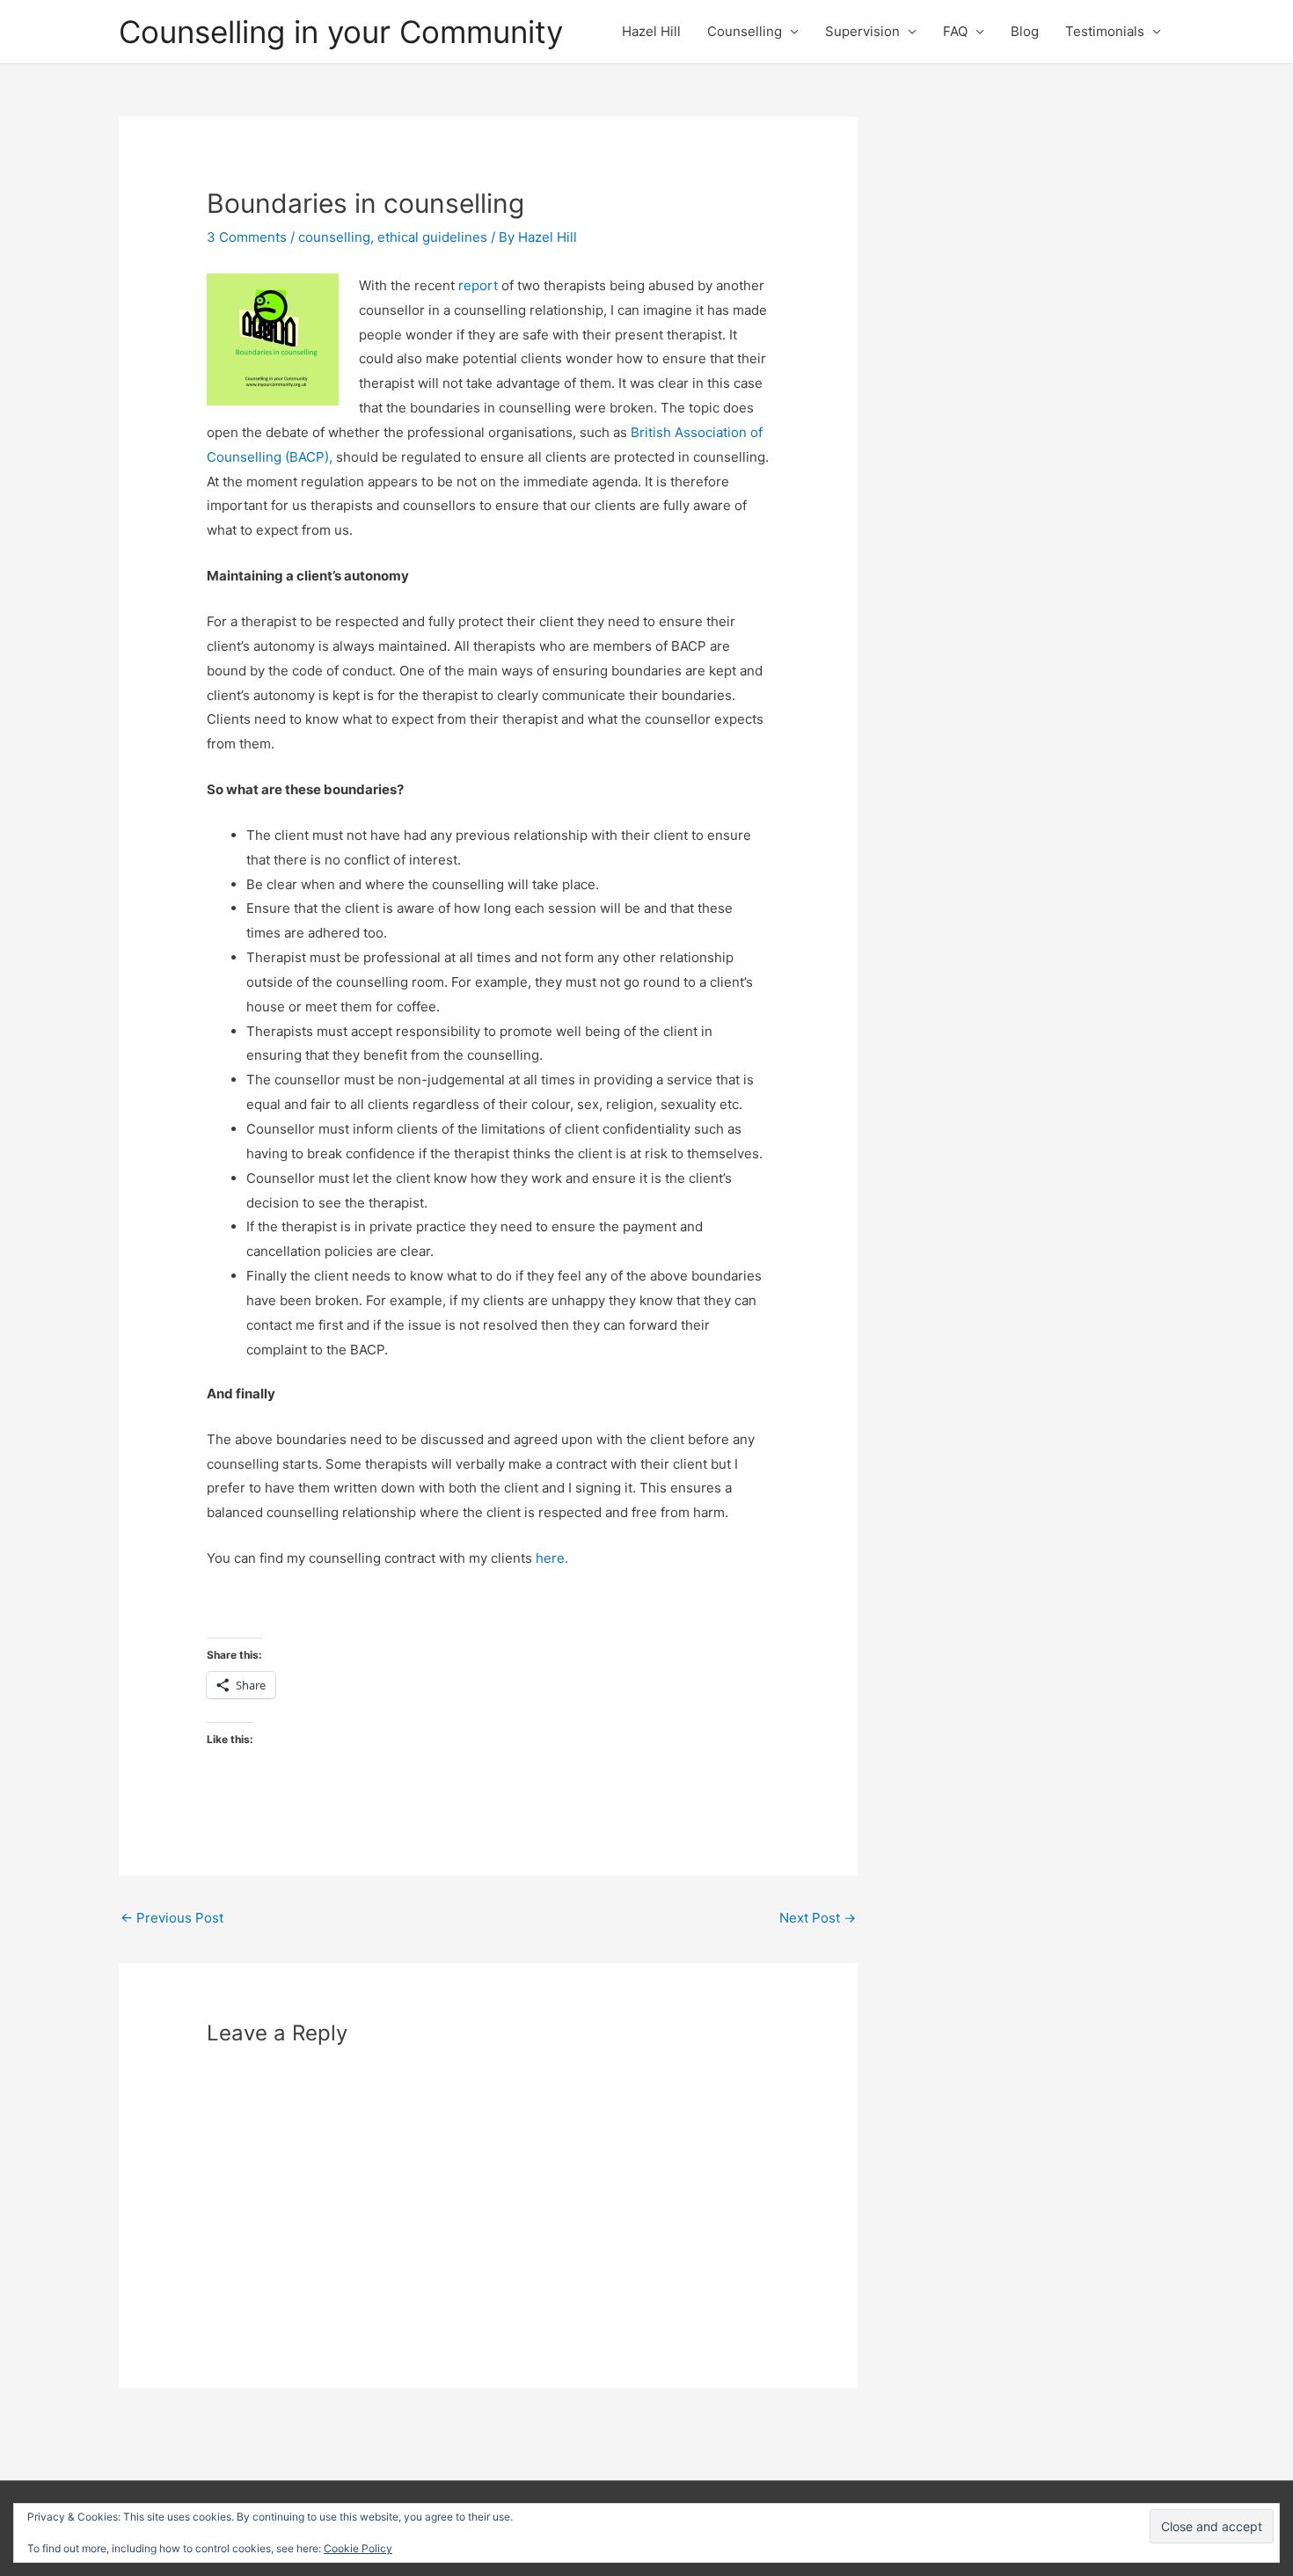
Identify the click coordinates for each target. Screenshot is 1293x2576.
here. (552, 1558)
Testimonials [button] (1105, 31)
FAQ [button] (955, 31)
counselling (334, 237)
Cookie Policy (358, 2548)
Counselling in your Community (341, 32)
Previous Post (172, 1918)
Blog (1025, 31)
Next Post (818, 1918)
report (480, 285)
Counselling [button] (745, 31)
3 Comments (247, 237)
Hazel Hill (651, 31)
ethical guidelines (432, 237)
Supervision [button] (862, 31)
